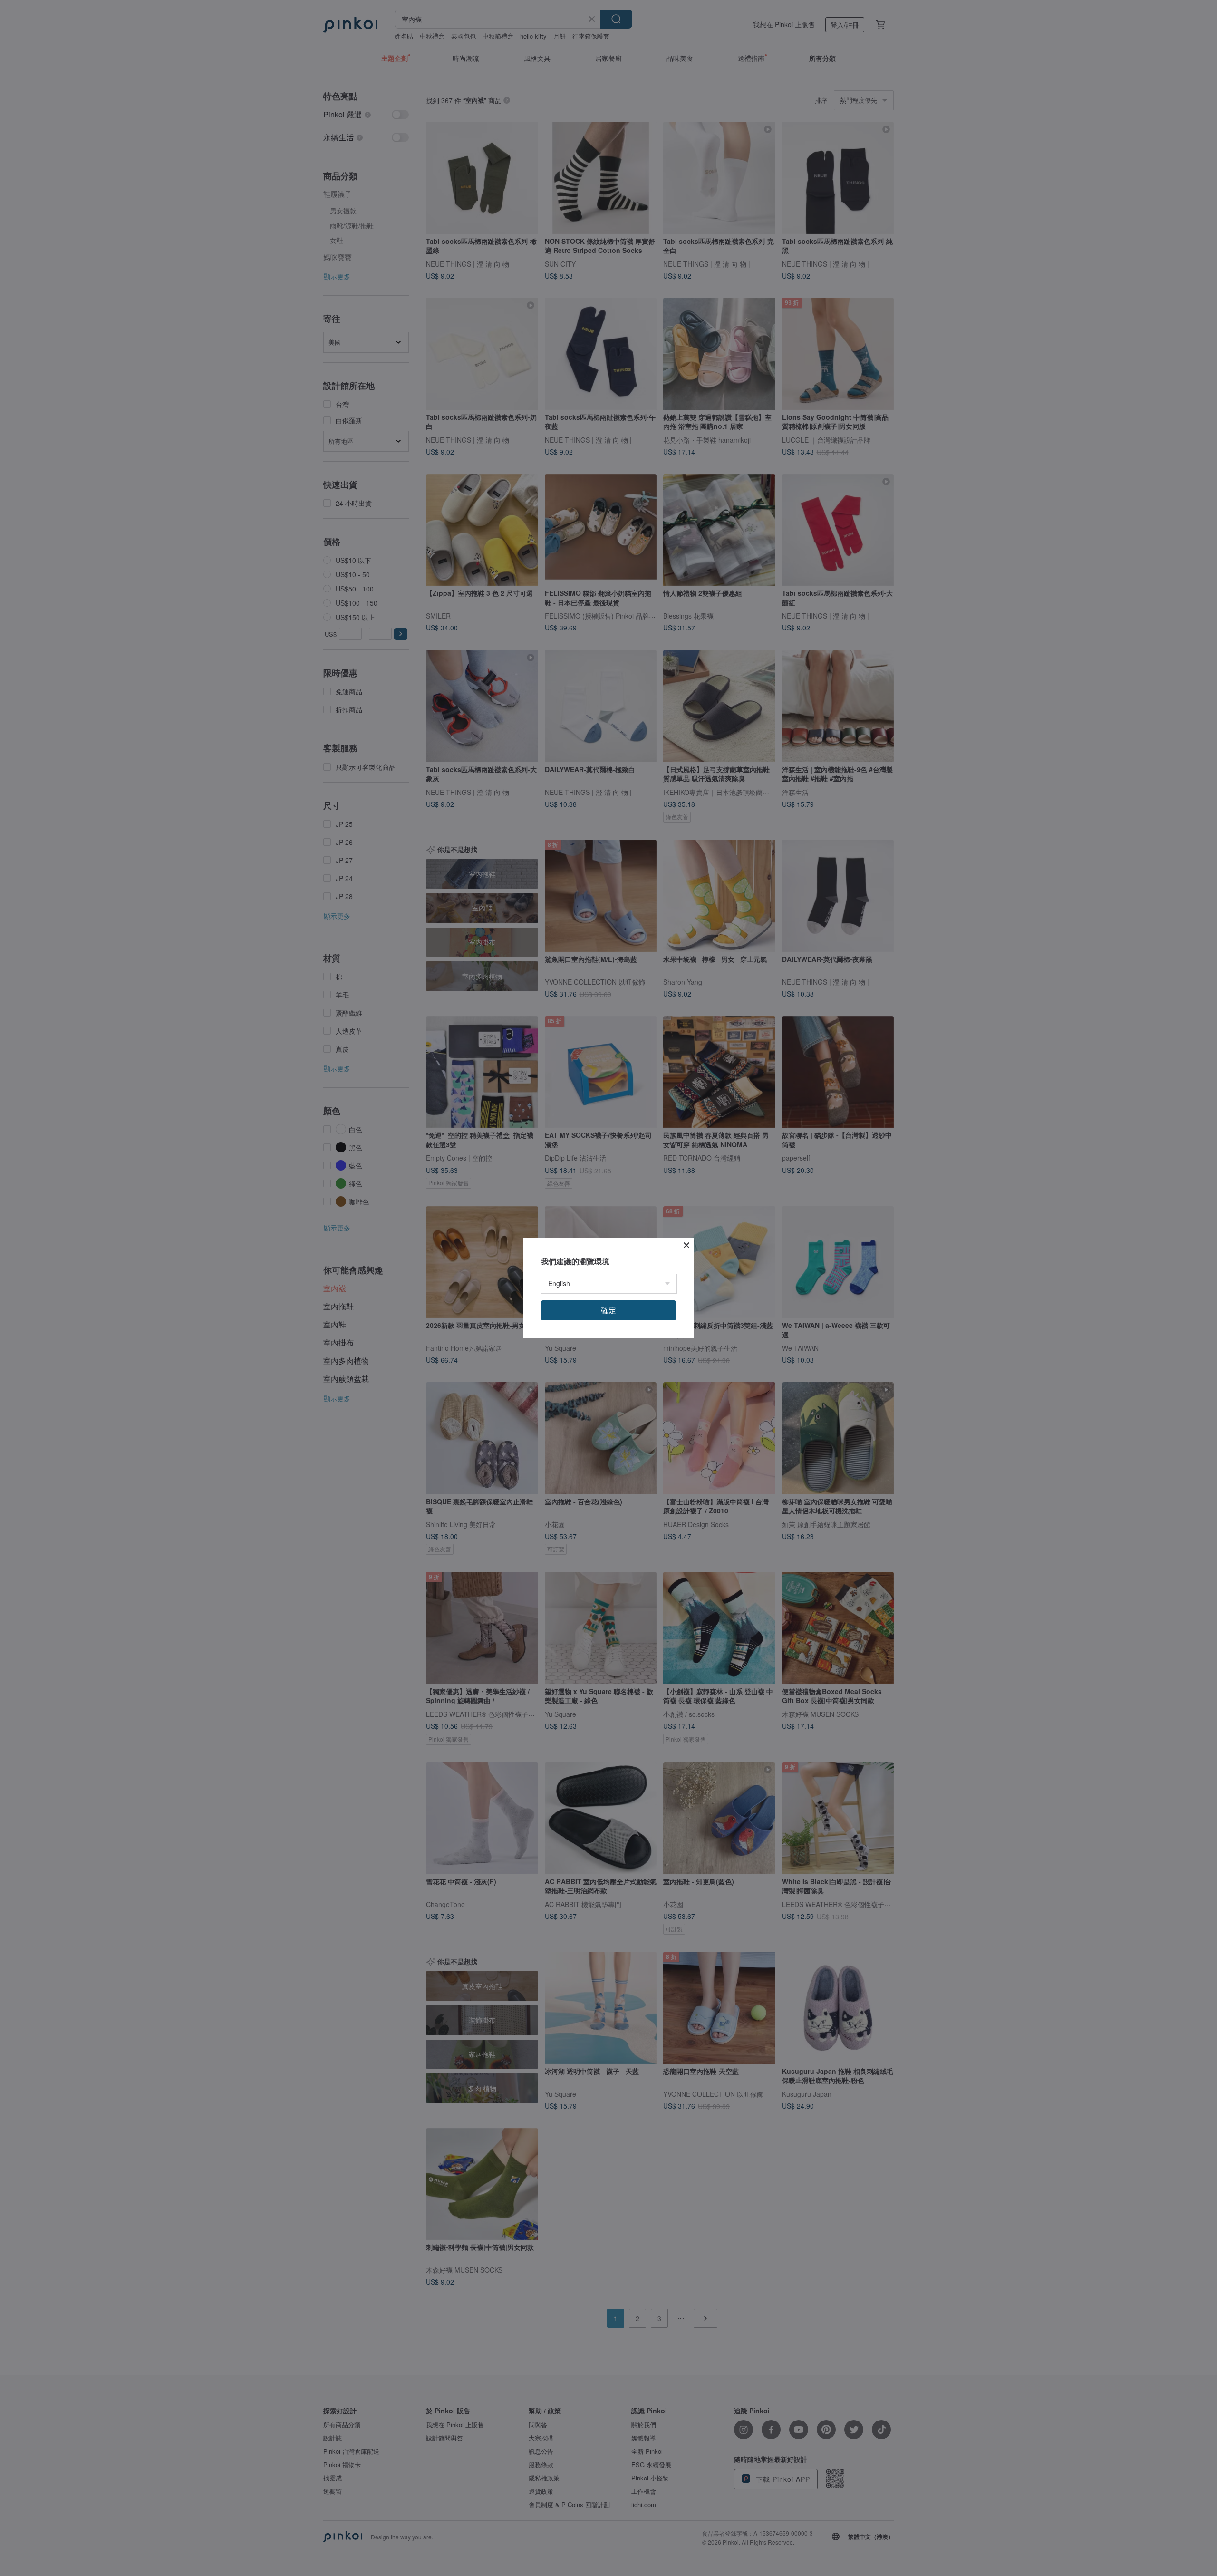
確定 (608, 1310)
